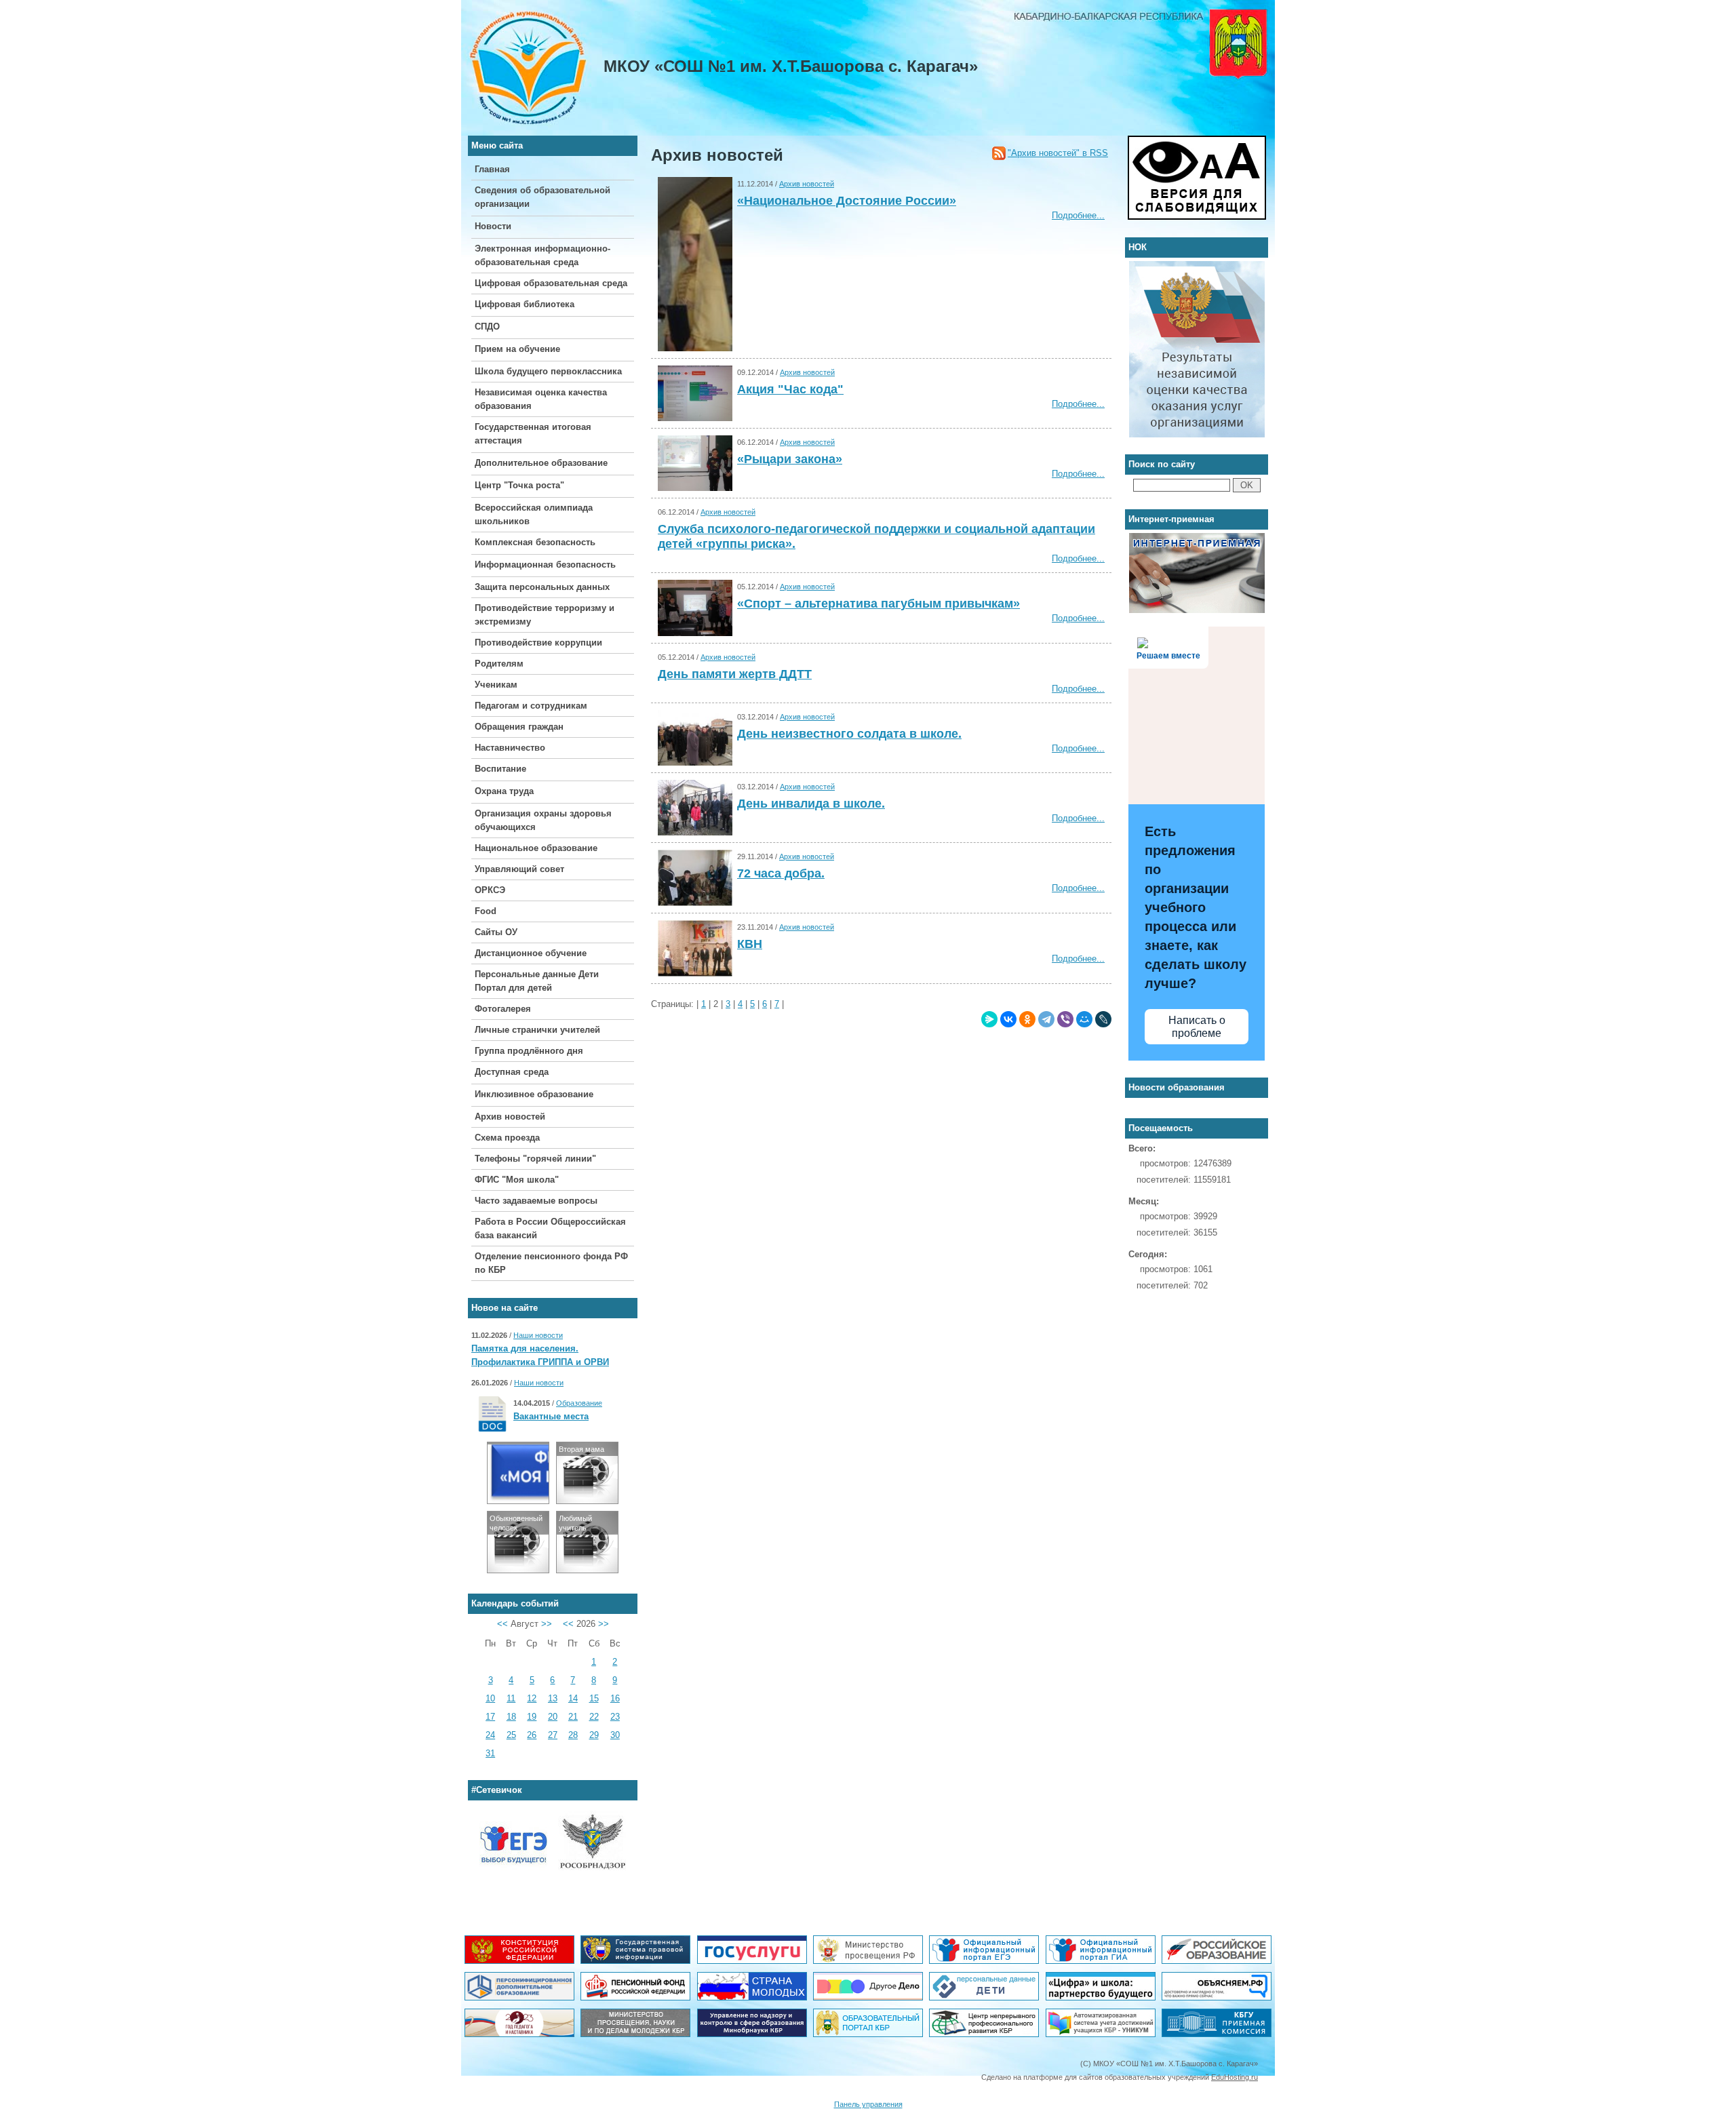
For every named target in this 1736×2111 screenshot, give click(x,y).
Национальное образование (536, 848)
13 (553, 1698)
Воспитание (500, 769)
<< (502, 1624)
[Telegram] (1046, 1019)
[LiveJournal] (1103, 1019)
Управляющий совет (519, 869)
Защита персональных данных (542, 587)
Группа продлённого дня (529, 1051)
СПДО (487, 327)
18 (511, 1717)
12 (532, 1698)
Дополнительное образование (541, 463)
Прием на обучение (517, 349)
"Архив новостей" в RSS (1058, 153)
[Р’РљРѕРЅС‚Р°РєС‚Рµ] (1008, 1019)
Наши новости (538, 1335)
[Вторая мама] (587, 1500)
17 (490, 1717)
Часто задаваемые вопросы (536, 1201)
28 (573, 1735)
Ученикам (496, 685)
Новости (493, 226)
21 (573, 1717)
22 (594, 1717)
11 (511, 1698)
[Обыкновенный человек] (518, 1570)
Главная (492, 169)
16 (615, 1698)
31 (490, 1753)
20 (553, 1717)
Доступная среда (512, 1072)
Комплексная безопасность (535, 542)
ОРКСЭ (490, 890)
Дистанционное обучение (531, 953)
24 (490, 1735)
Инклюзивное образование (534, 1094)
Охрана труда (504, 791)
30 (615, 1735)
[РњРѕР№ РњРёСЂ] (1084, 1019)
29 (594, 1735)
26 (532, 1735)
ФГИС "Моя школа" (517, 1180)
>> (547, 1624)
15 (594, 1698)
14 (573, 1698)
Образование (579, 1403)
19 (532, 1717)
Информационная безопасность (545, 565)
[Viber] (1065, 1019)
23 (615, 1717)
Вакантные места (551, 1416)
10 (490, 1698)
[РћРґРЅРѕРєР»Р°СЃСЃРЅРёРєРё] (1027, 1019)
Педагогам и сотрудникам (531, 706)
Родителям (499, 664)
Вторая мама (581, 1449)
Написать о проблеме (1197, 1027)
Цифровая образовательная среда (551, 283)
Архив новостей (510, 1117)
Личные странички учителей (537, 1030)
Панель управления (868, 2104)
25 (511, 1735)
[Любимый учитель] (587, 1570)
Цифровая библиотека (525, 304)
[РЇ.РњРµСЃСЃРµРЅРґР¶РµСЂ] (989, 1019)
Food (486, 911)
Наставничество (510, 748)
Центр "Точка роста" (519, 485)
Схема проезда (507, 1138)
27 (553, 1735)
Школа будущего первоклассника (548, 371)
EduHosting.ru (1235, 2077)
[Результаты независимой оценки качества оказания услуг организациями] (1197, 268)
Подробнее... (1078, 215)
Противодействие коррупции (538, 643)
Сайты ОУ (496, 932)
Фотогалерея (503, 1009)
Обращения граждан (519, 727)
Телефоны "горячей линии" (535, 1159)
